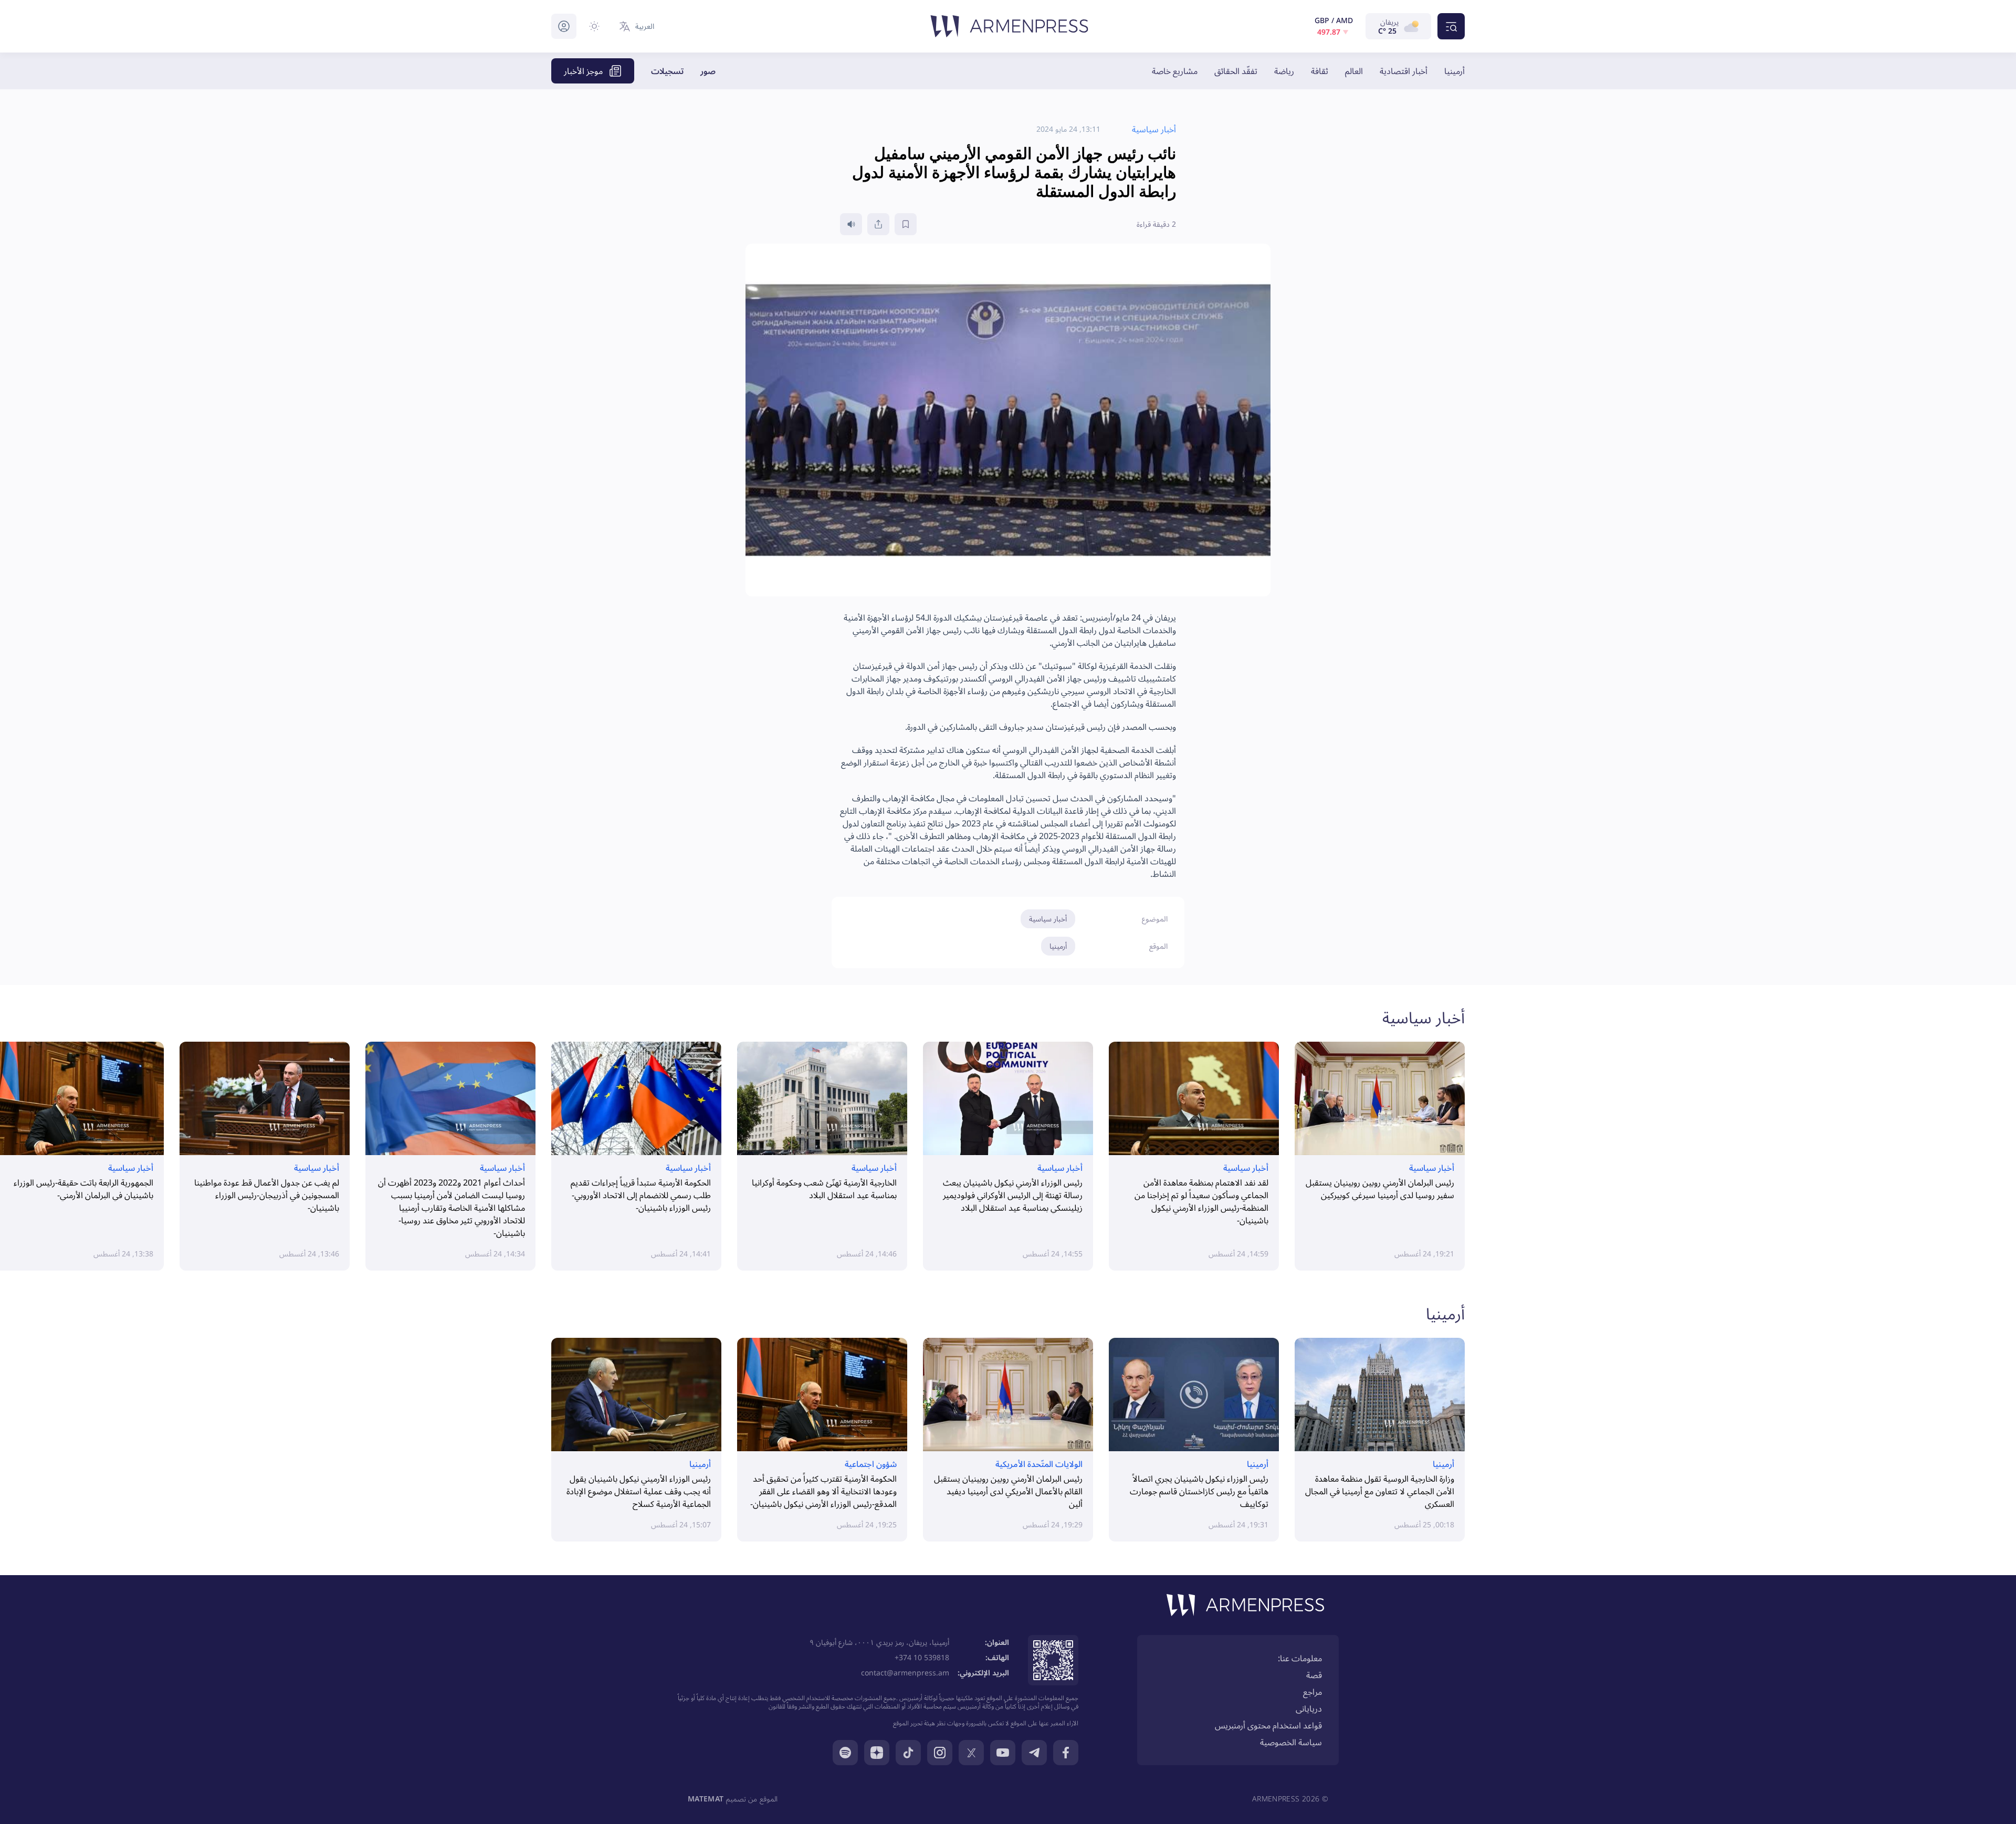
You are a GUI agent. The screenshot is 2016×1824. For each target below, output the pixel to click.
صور (708, 71)
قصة (1314, 1675)
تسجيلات (667, 71)
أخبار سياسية (1048, 919)
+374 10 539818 (922, 1657)
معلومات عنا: (1300, 1658)
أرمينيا (1455, 71)
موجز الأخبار (583, 71)
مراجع (1312, 1692)
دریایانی (1309, 1708)
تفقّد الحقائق (1236, 71)
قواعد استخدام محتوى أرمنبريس (1268, 1725)
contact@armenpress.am (905, 1673)
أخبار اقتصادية (1404, 71)
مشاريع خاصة (1175, 71)
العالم (1354, 71)
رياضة (1284, 71)
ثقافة (1320, 71)
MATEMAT (706, 1799)
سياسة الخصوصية (1291, 1742)
